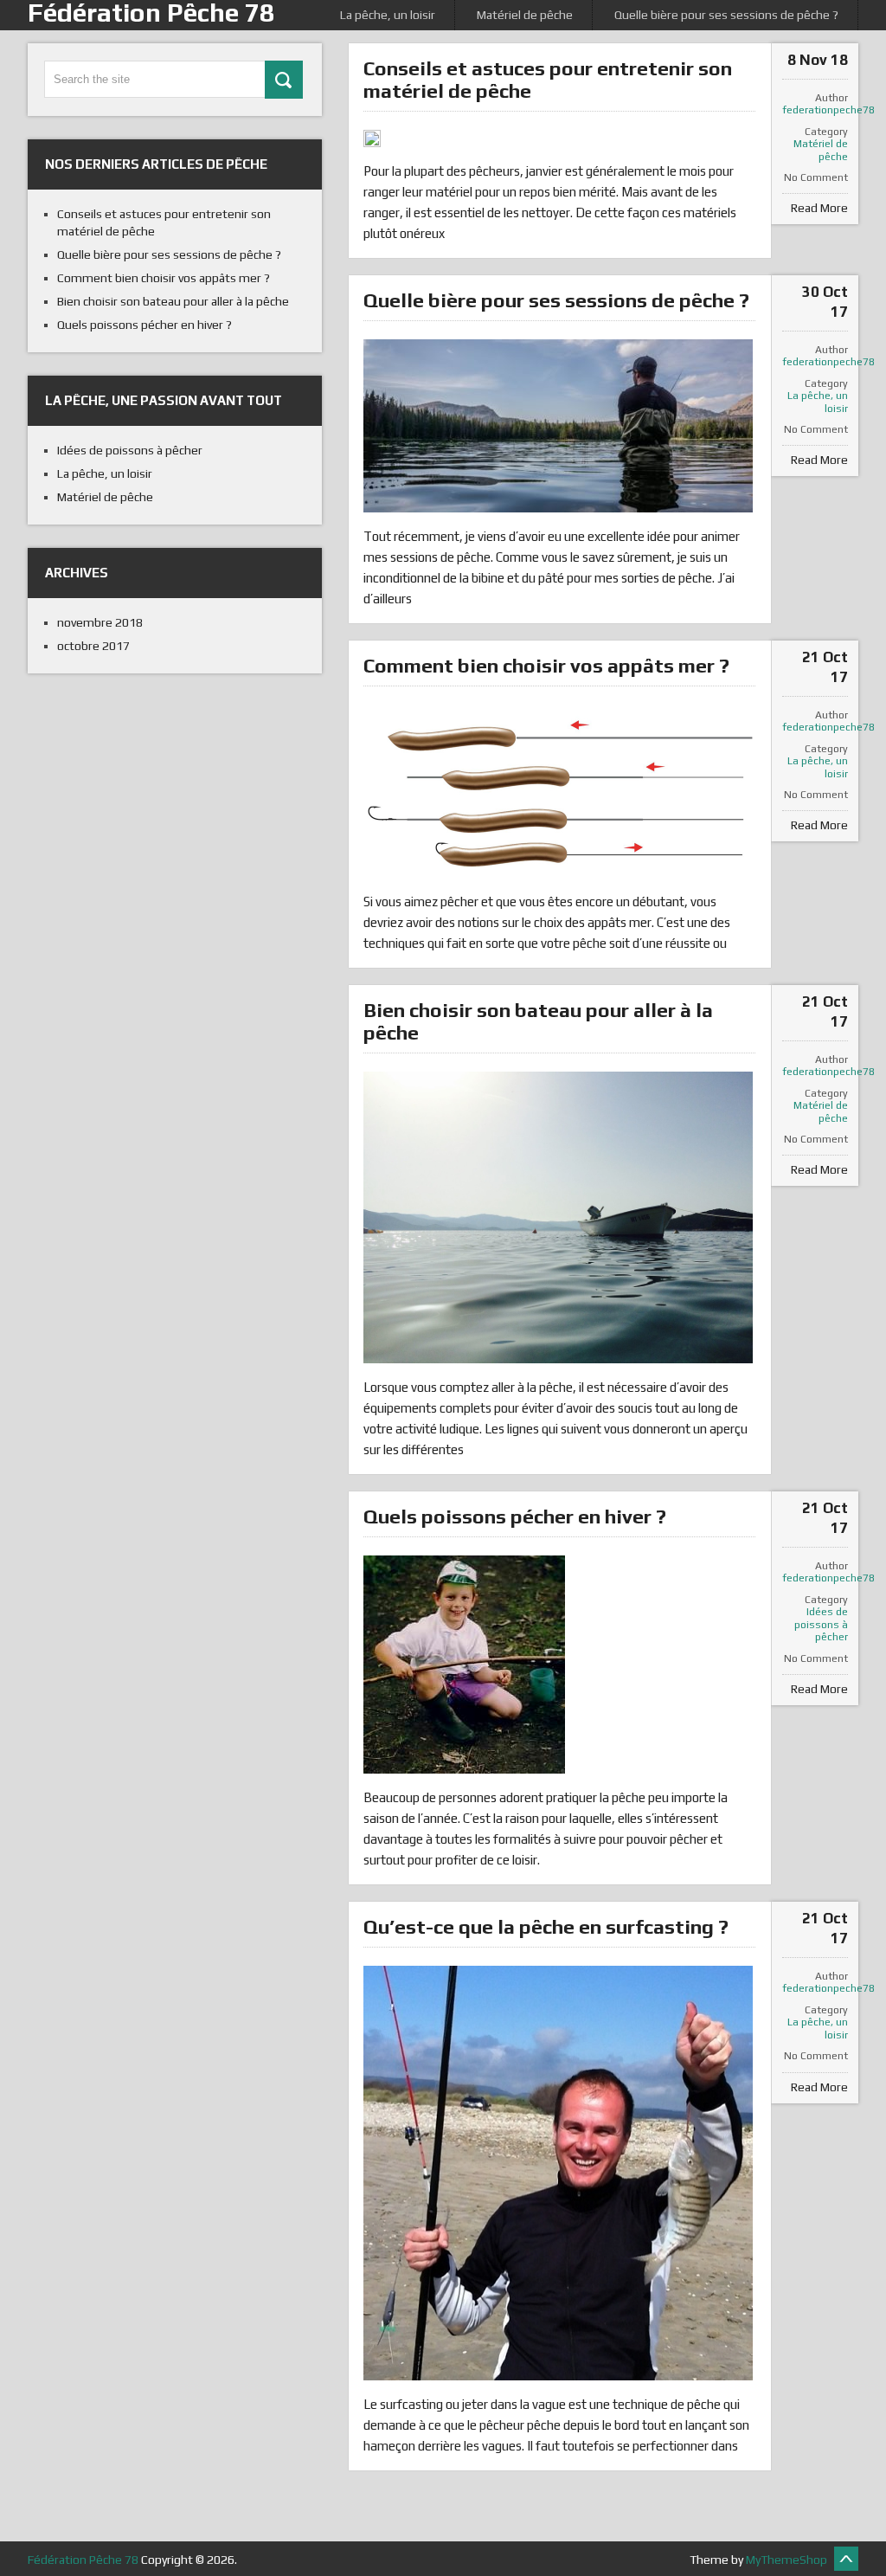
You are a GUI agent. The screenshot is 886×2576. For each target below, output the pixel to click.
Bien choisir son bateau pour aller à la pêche (538, 1021)
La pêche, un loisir (388, 15)
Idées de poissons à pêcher (821, 1624)
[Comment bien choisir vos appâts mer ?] (558, 791)
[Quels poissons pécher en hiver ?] (464, 1665)
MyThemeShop (786, 2560)
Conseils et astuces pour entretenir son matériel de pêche (548, 79)
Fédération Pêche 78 (83, 2560)
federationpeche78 (815, 110)
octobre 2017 (93, 646)
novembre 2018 (100, 622)
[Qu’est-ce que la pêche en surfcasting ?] (558, 2173)
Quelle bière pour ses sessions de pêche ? (726, 15)
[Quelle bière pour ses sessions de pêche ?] (558, 426)
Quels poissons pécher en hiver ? (515, 1516)
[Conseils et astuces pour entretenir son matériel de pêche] (372, 138)
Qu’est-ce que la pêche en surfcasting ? (546, 1926)
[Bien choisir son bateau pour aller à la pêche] (558, 1217)
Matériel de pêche (525, 15)
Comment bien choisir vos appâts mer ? (546, 665)
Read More (819, 208)
